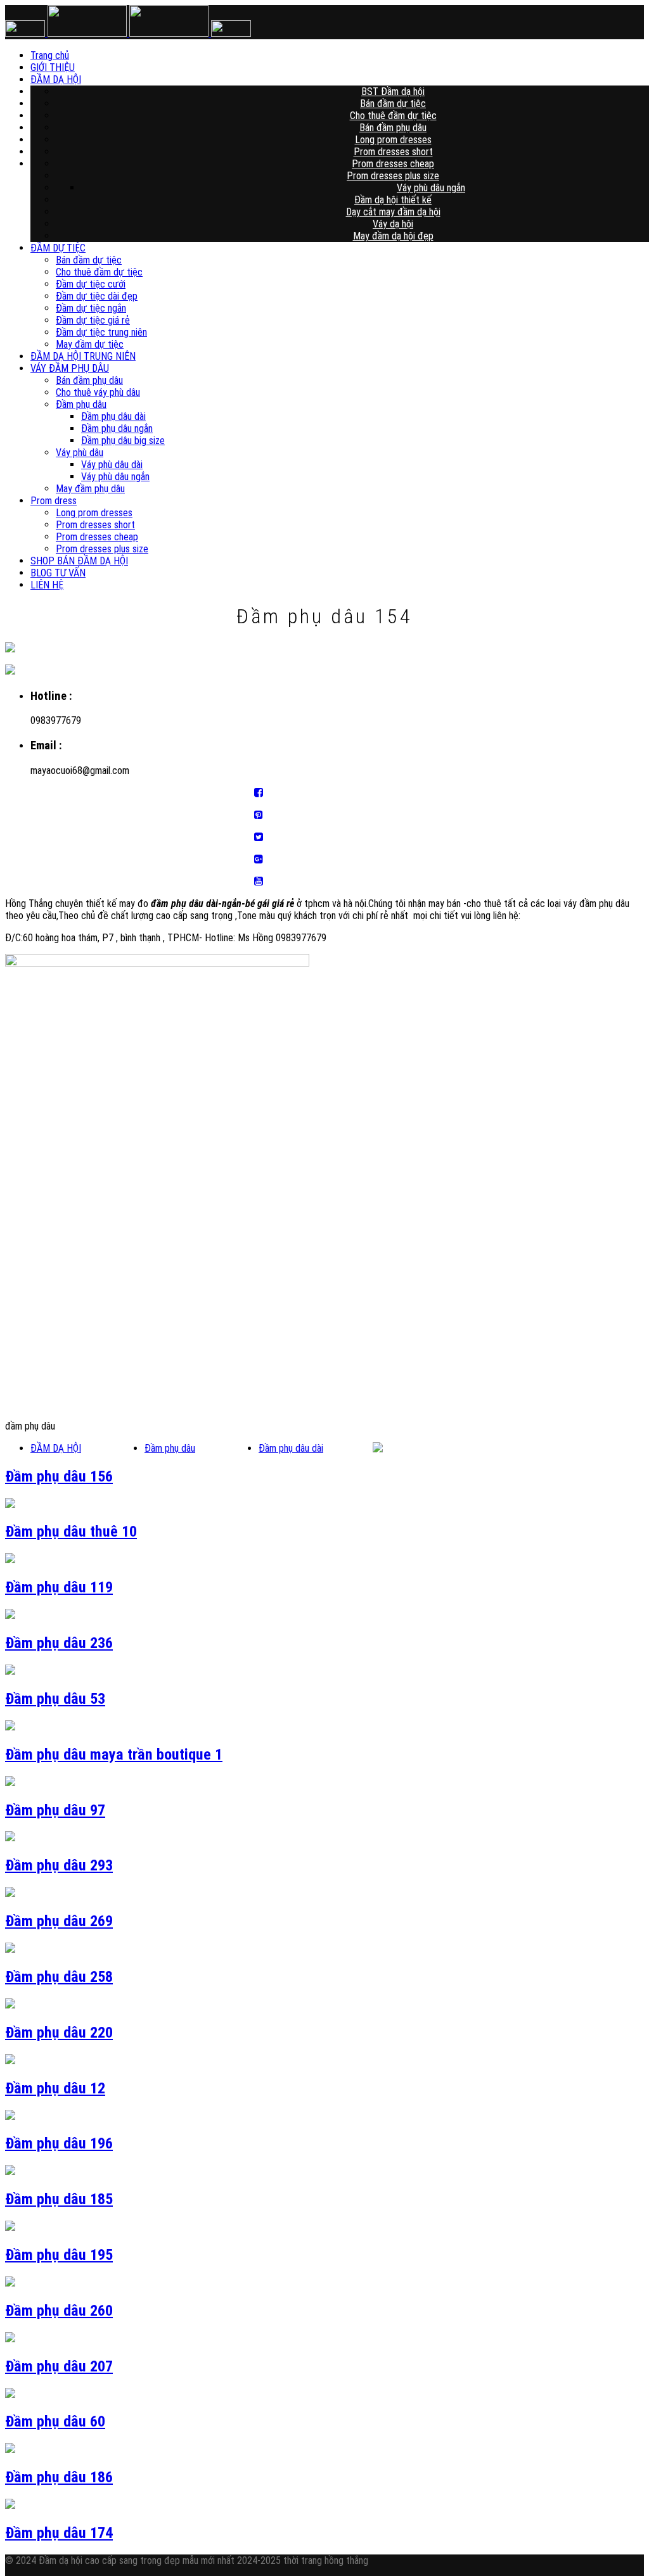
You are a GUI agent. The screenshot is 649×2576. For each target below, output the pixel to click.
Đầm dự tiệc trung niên (101, 332)
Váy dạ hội (393, 224)
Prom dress (54, 501)
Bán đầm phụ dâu (393, 128)
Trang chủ (355, 55)
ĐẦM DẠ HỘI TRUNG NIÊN (83, 356)
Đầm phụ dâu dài (113, 416)
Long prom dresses (393, 140)
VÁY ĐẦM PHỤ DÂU (70, 368)
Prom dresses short (393, 152)
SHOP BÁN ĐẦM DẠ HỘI (79, 561)
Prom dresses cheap (393, 164)
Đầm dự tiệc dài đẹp (97, 296)
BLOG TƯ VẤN (58, 573)
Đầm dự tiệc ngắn (91, 308)
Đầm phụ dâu (81, 404)
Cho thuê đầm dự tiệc (393, 116)
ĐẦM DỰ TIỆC (58, 248)
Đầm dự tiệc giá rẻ (93, 320)
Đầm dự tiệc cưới (91, 284)
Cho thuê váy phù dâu (98, 392)
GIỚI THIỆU (355, 67)
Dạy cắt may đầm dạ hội (393, 212)
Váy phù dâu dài (112, 465)
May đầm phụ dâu (90, 489)
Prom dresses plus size (393, 176)
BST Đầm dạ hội (393, 92)
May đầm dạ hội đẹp (393, 236)
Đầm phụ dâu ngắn (117, 428)
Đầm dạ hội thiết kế (393, 200)
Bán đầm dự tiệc (393, 104)
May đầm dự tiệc (90, 344)
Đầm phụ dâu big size (123, 441)
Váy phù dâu (80, 453)
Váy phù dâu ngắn (431, 188)
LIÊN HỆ (47, 585)
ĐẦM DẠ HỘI (355, 79)
